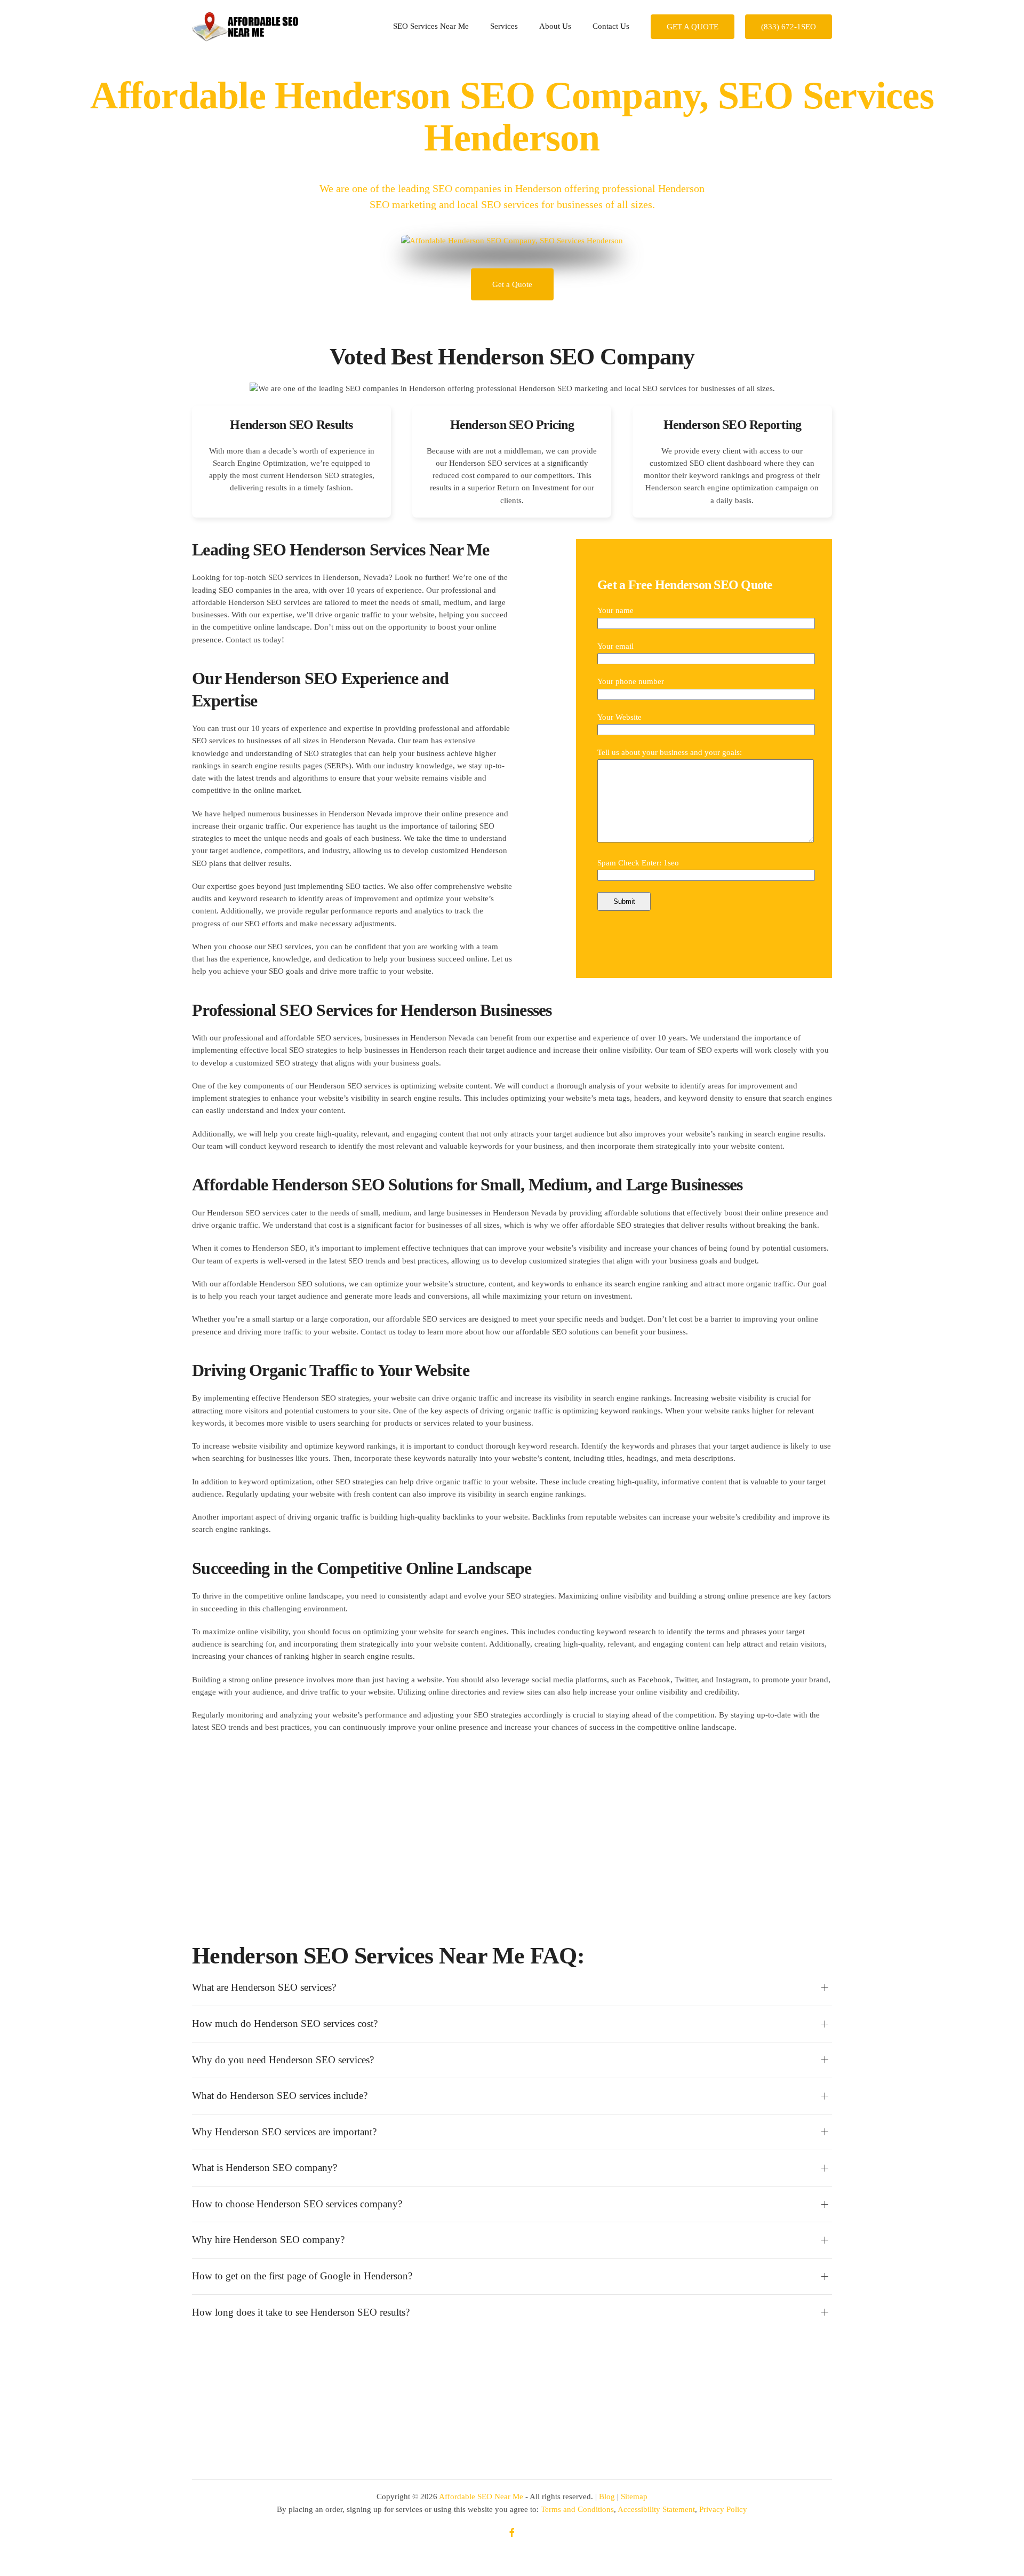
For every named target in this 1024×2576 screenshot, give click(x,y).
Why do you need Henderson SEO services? (283, 2060)
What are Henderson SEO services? (264, 1987)
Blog (607, 2497)
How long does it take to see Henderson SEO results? (301, 2312)
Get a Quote (512, 284)
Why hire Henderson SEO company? (268, 2240)
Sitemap (634, 2497)
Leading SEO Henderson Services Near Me (341, 550)
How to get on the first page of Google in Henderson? (302, 2276)
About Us (555, 26)
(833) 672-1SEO (789, 27)
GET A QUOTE (693, 27)
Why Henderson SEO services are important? (284, 2132)
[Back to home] (245, 27)
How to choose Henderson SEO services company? (297, 2204)
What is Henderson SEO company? (265, 2168)
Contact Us (611, 26)
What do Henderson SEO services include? (280, 2096)
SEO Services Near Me (431, 26)
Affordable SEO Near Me (481, 2497)
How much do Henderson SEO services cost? (285, 2024)
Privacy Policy (723, 2509)
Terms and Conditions (577, 2509)
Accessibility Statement (656, 2509)
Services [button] (504, 26)
